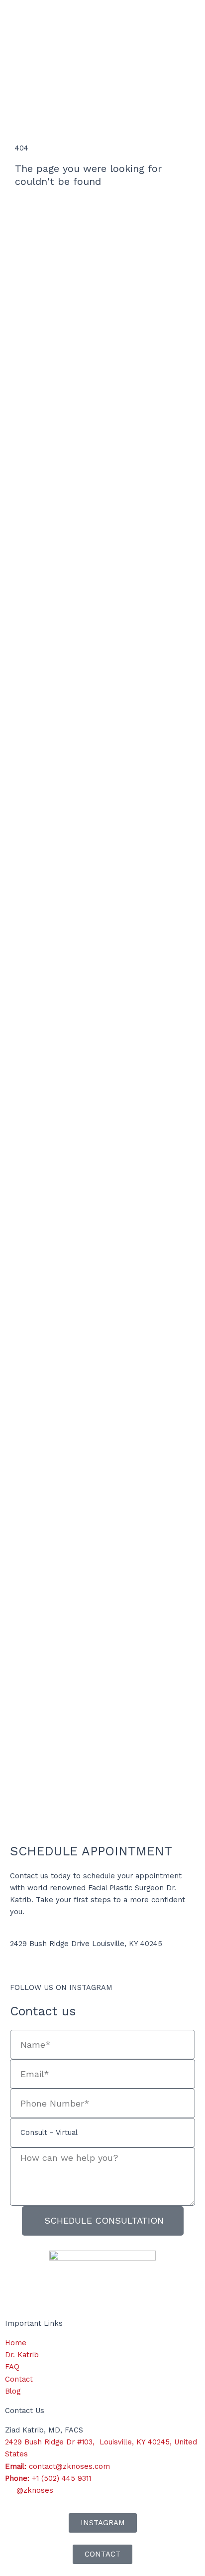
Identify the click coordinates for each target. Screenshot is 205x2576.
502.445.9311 (32, 1966)
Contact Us (25, 2411)
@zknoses (133, 1987)
